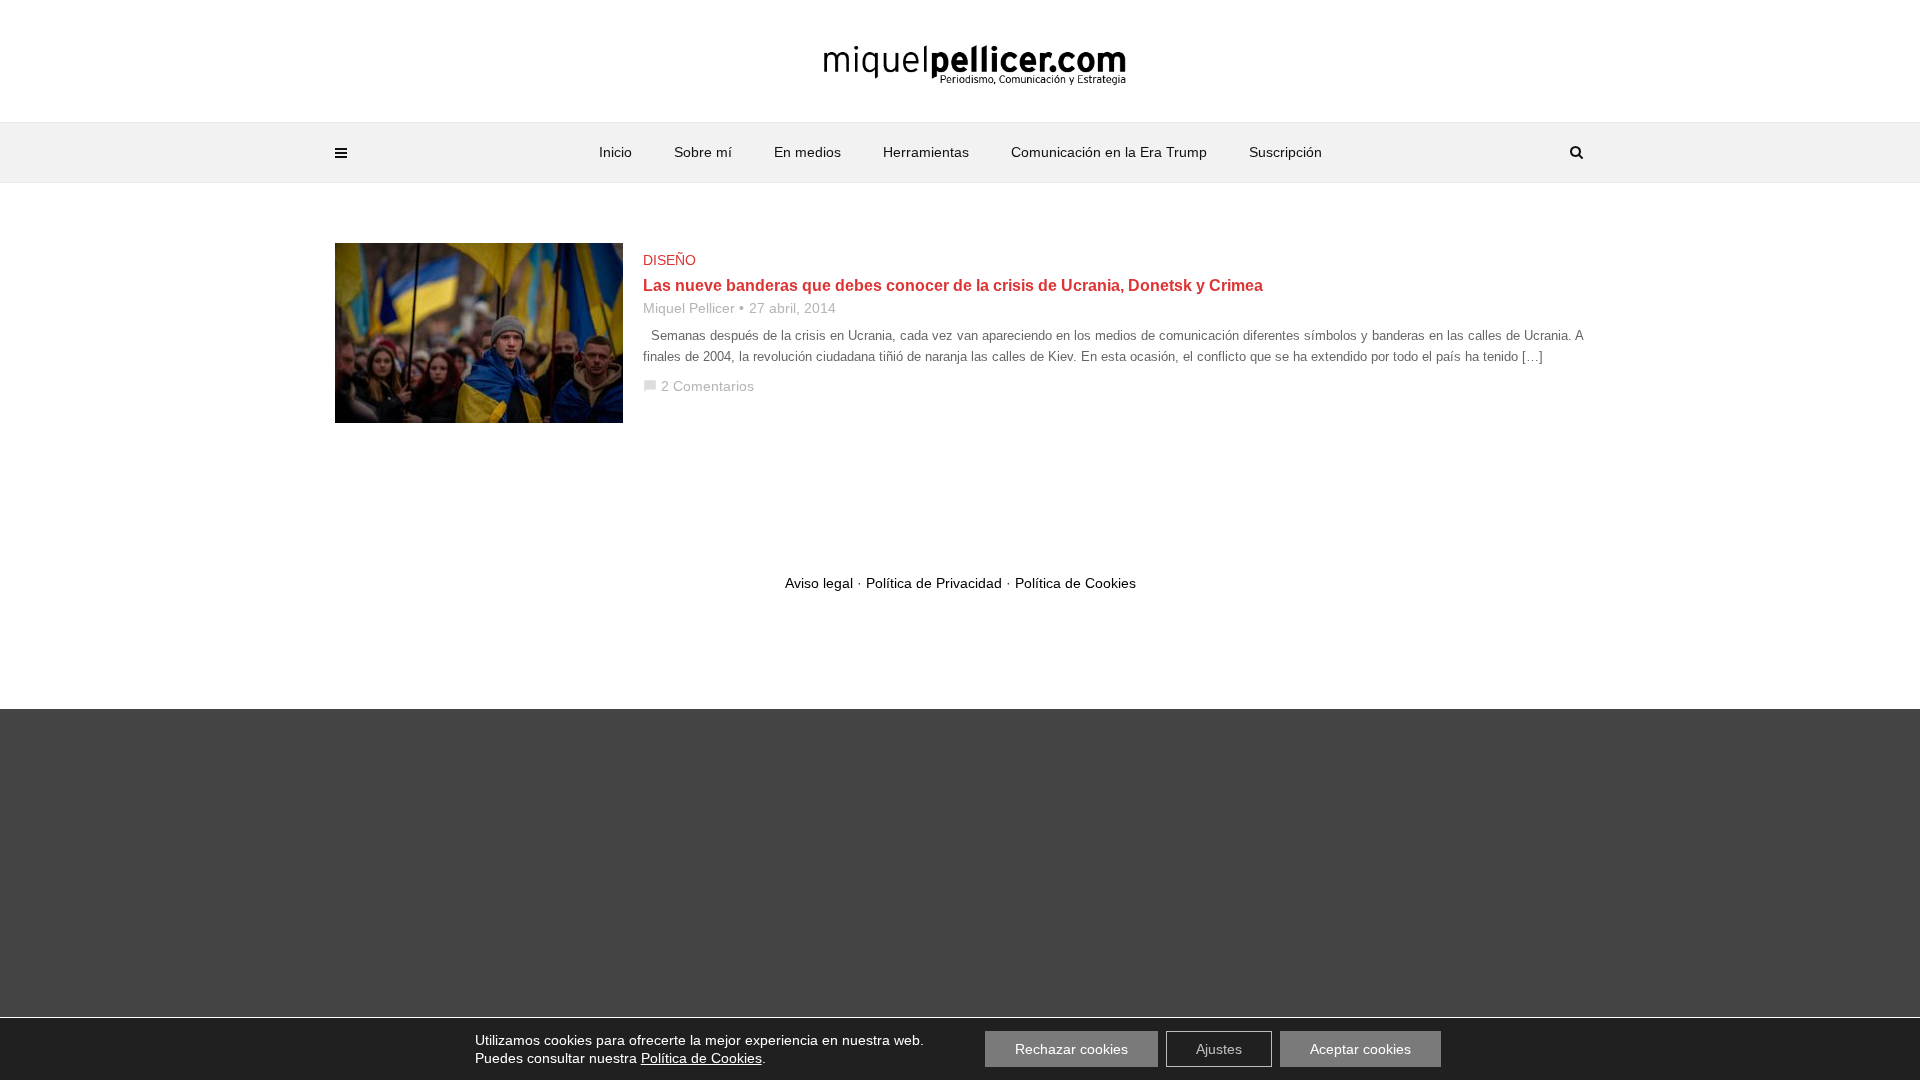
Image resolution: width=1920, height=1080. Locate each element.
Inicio (615, 152)
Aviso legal (819, 583)
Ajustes (1219, 1049)
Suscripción (1285, 152)
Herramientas (926, 152)
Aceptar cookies (1360, 1049)
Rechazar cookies (1071, 1049)
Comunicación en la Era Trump (1109, 152)
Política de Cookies (1075, 583)
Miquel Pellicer (689, 308)
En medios (807, 152)
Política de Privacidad (934, 583)
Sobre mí (703, 152)
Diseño (669, 260)
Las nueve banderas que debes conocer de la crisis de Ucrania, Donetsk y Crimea (953, 285)
